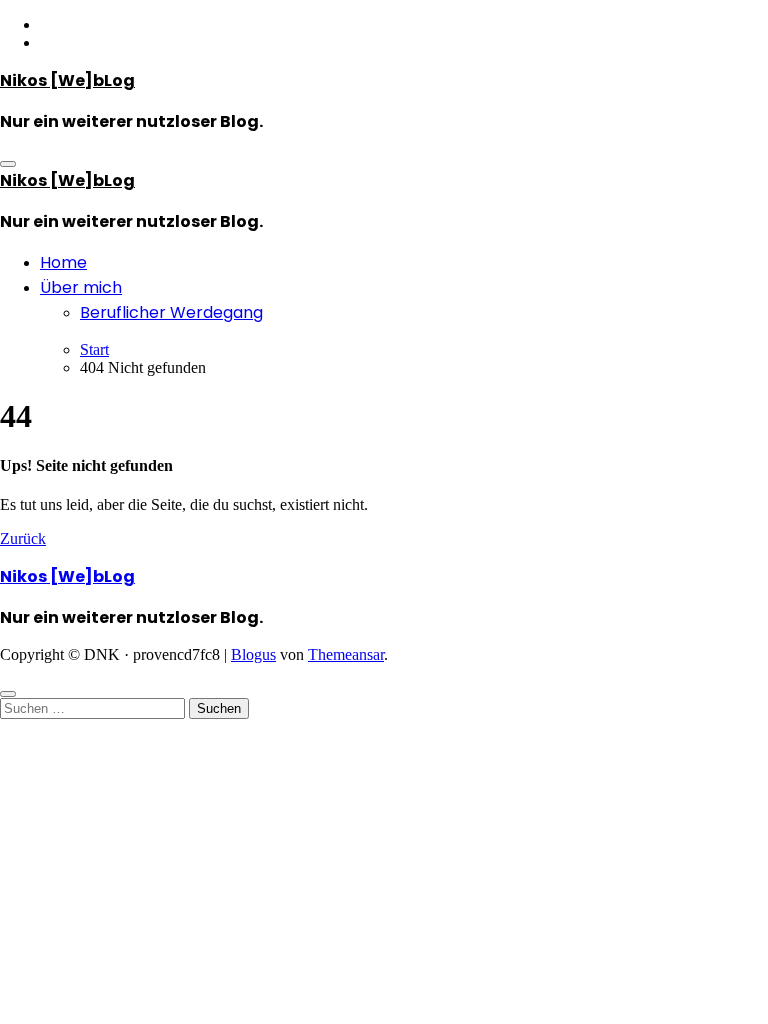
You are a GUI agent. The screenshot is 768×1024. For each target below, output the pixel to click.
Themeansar (346, 654)
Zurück (23, 538)
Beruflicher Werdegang (171, 312)
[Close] (8, 694)
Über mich (81, 287)
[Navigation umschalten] (8, 164)
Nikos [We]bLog (67, 80)
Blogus (253, 654)
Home (63, 262)
